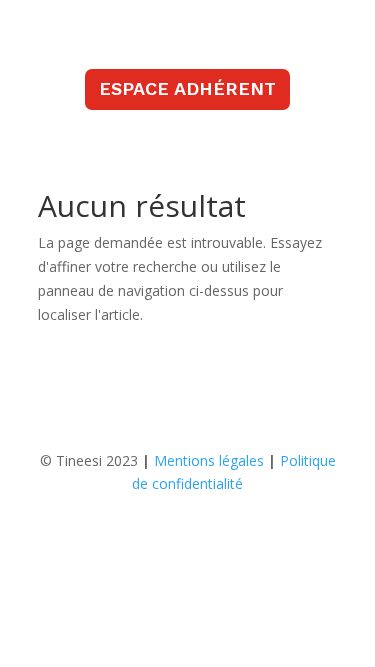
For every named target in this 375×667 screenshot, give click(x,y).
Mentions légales (209, 460)
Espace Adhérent (187, 88)
